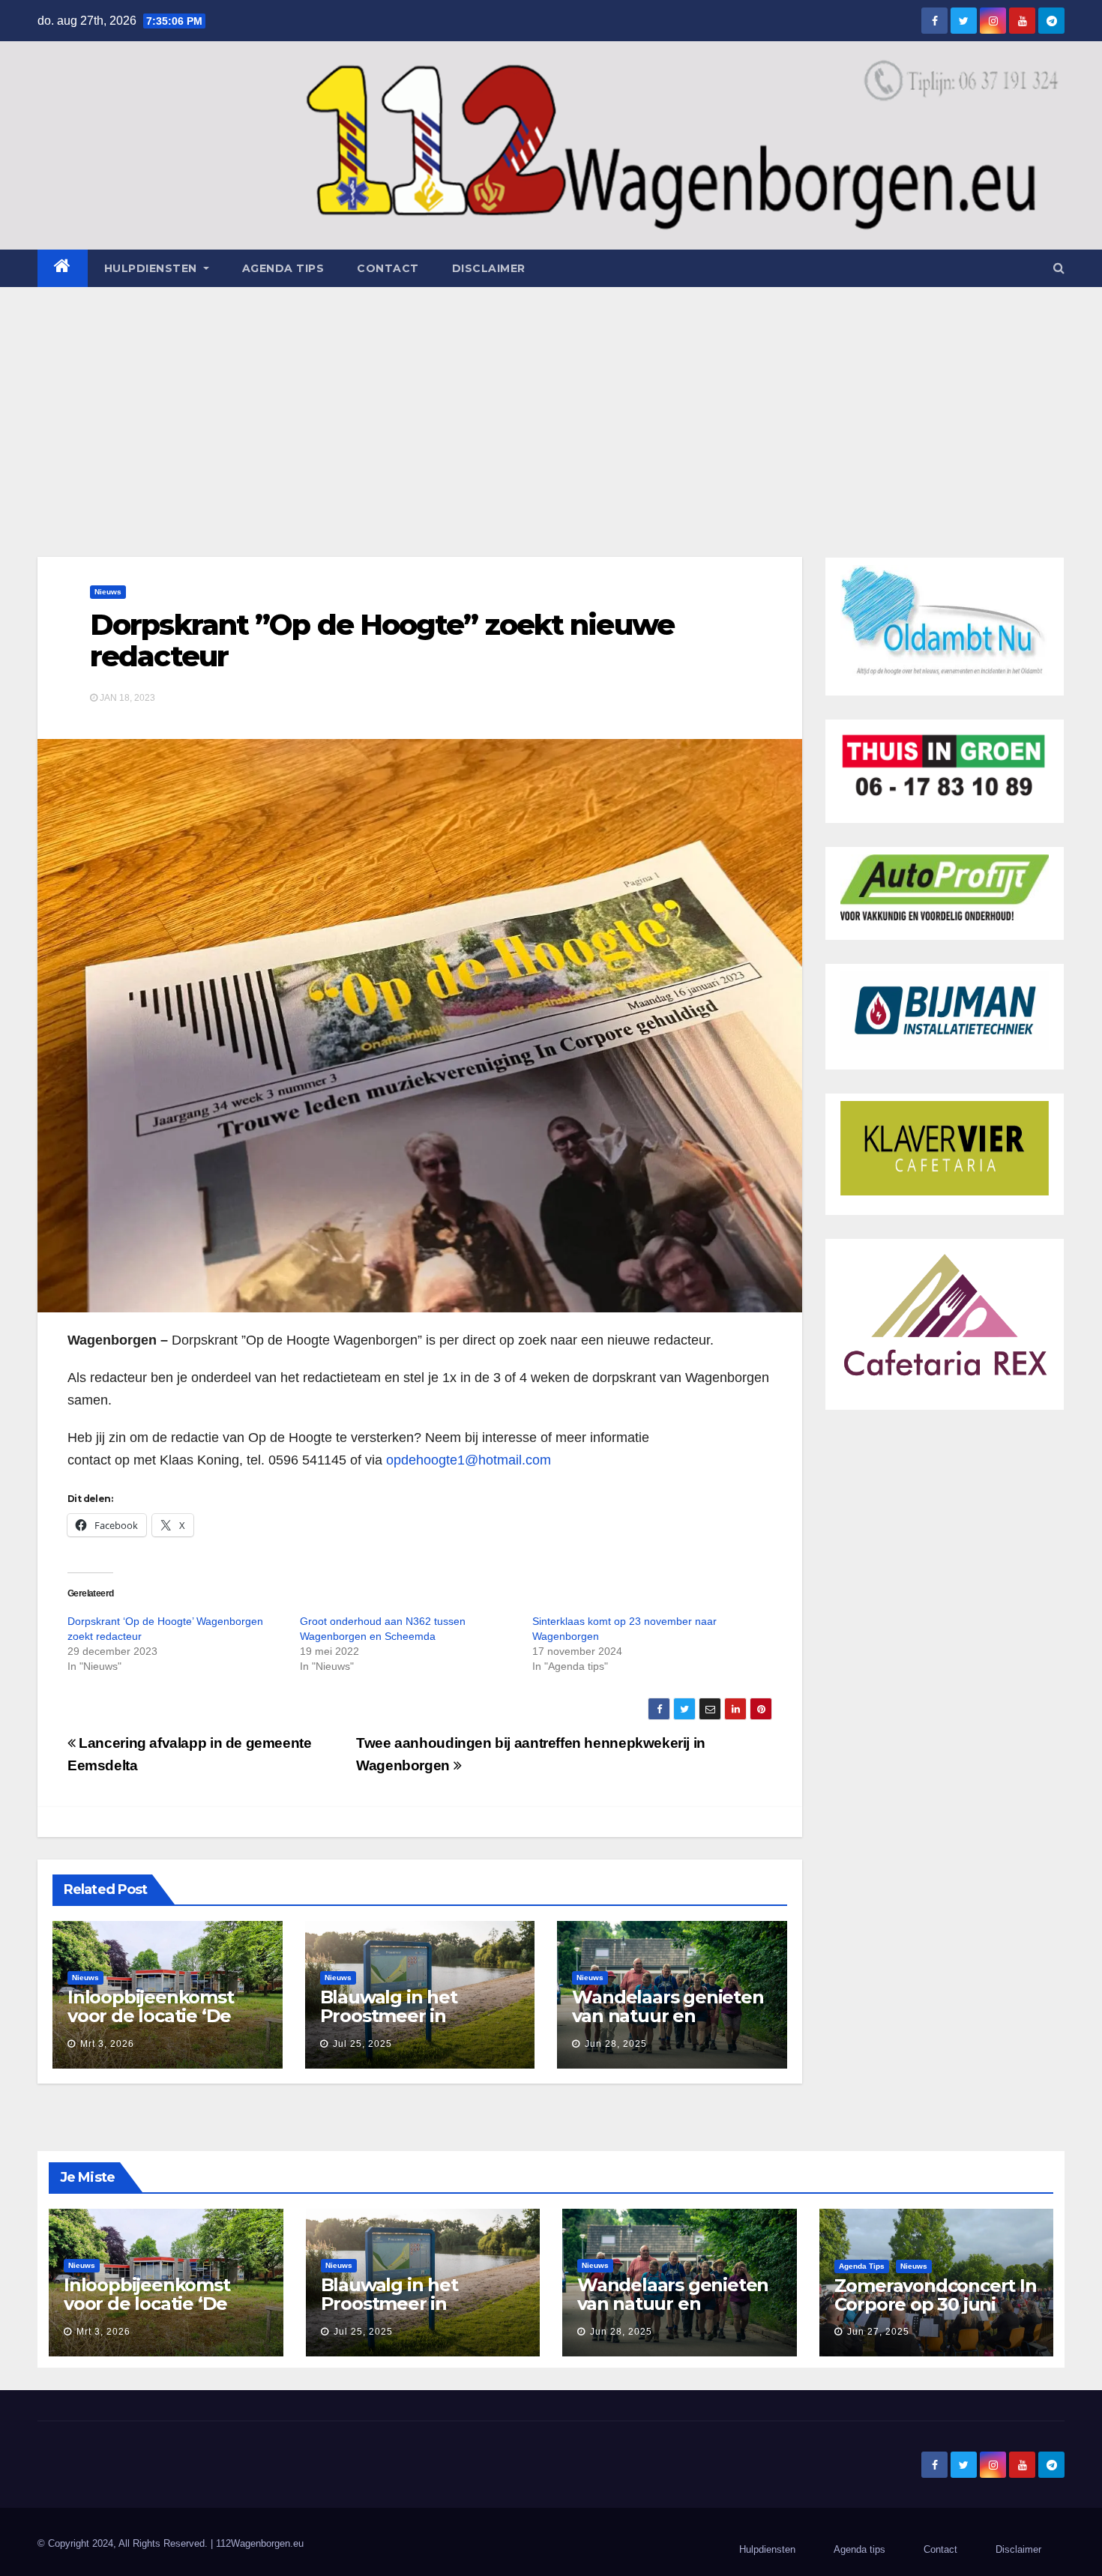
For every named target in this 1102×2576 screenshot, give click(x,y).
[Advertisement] (551, 399)
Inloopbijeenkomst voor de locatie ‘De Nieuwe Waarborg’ (151, 2016)
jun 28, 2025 (616, 2044)
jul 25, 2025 (362, 2044)
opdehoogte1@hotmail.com (469, 1460)
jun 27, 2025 (878, 2332)
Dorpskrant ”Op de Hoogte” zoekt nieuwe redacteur (382, 640)
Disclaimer (489, 268)
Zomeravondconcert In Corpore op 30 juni (936, 2295)
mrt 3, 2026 (107, 2044)
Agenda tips (283, 268)
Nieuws (108, 592)
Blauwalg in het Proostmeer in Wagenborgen (389, 2016)
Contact (388, 268)
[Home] (63, 268)
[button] (1059, 268)
